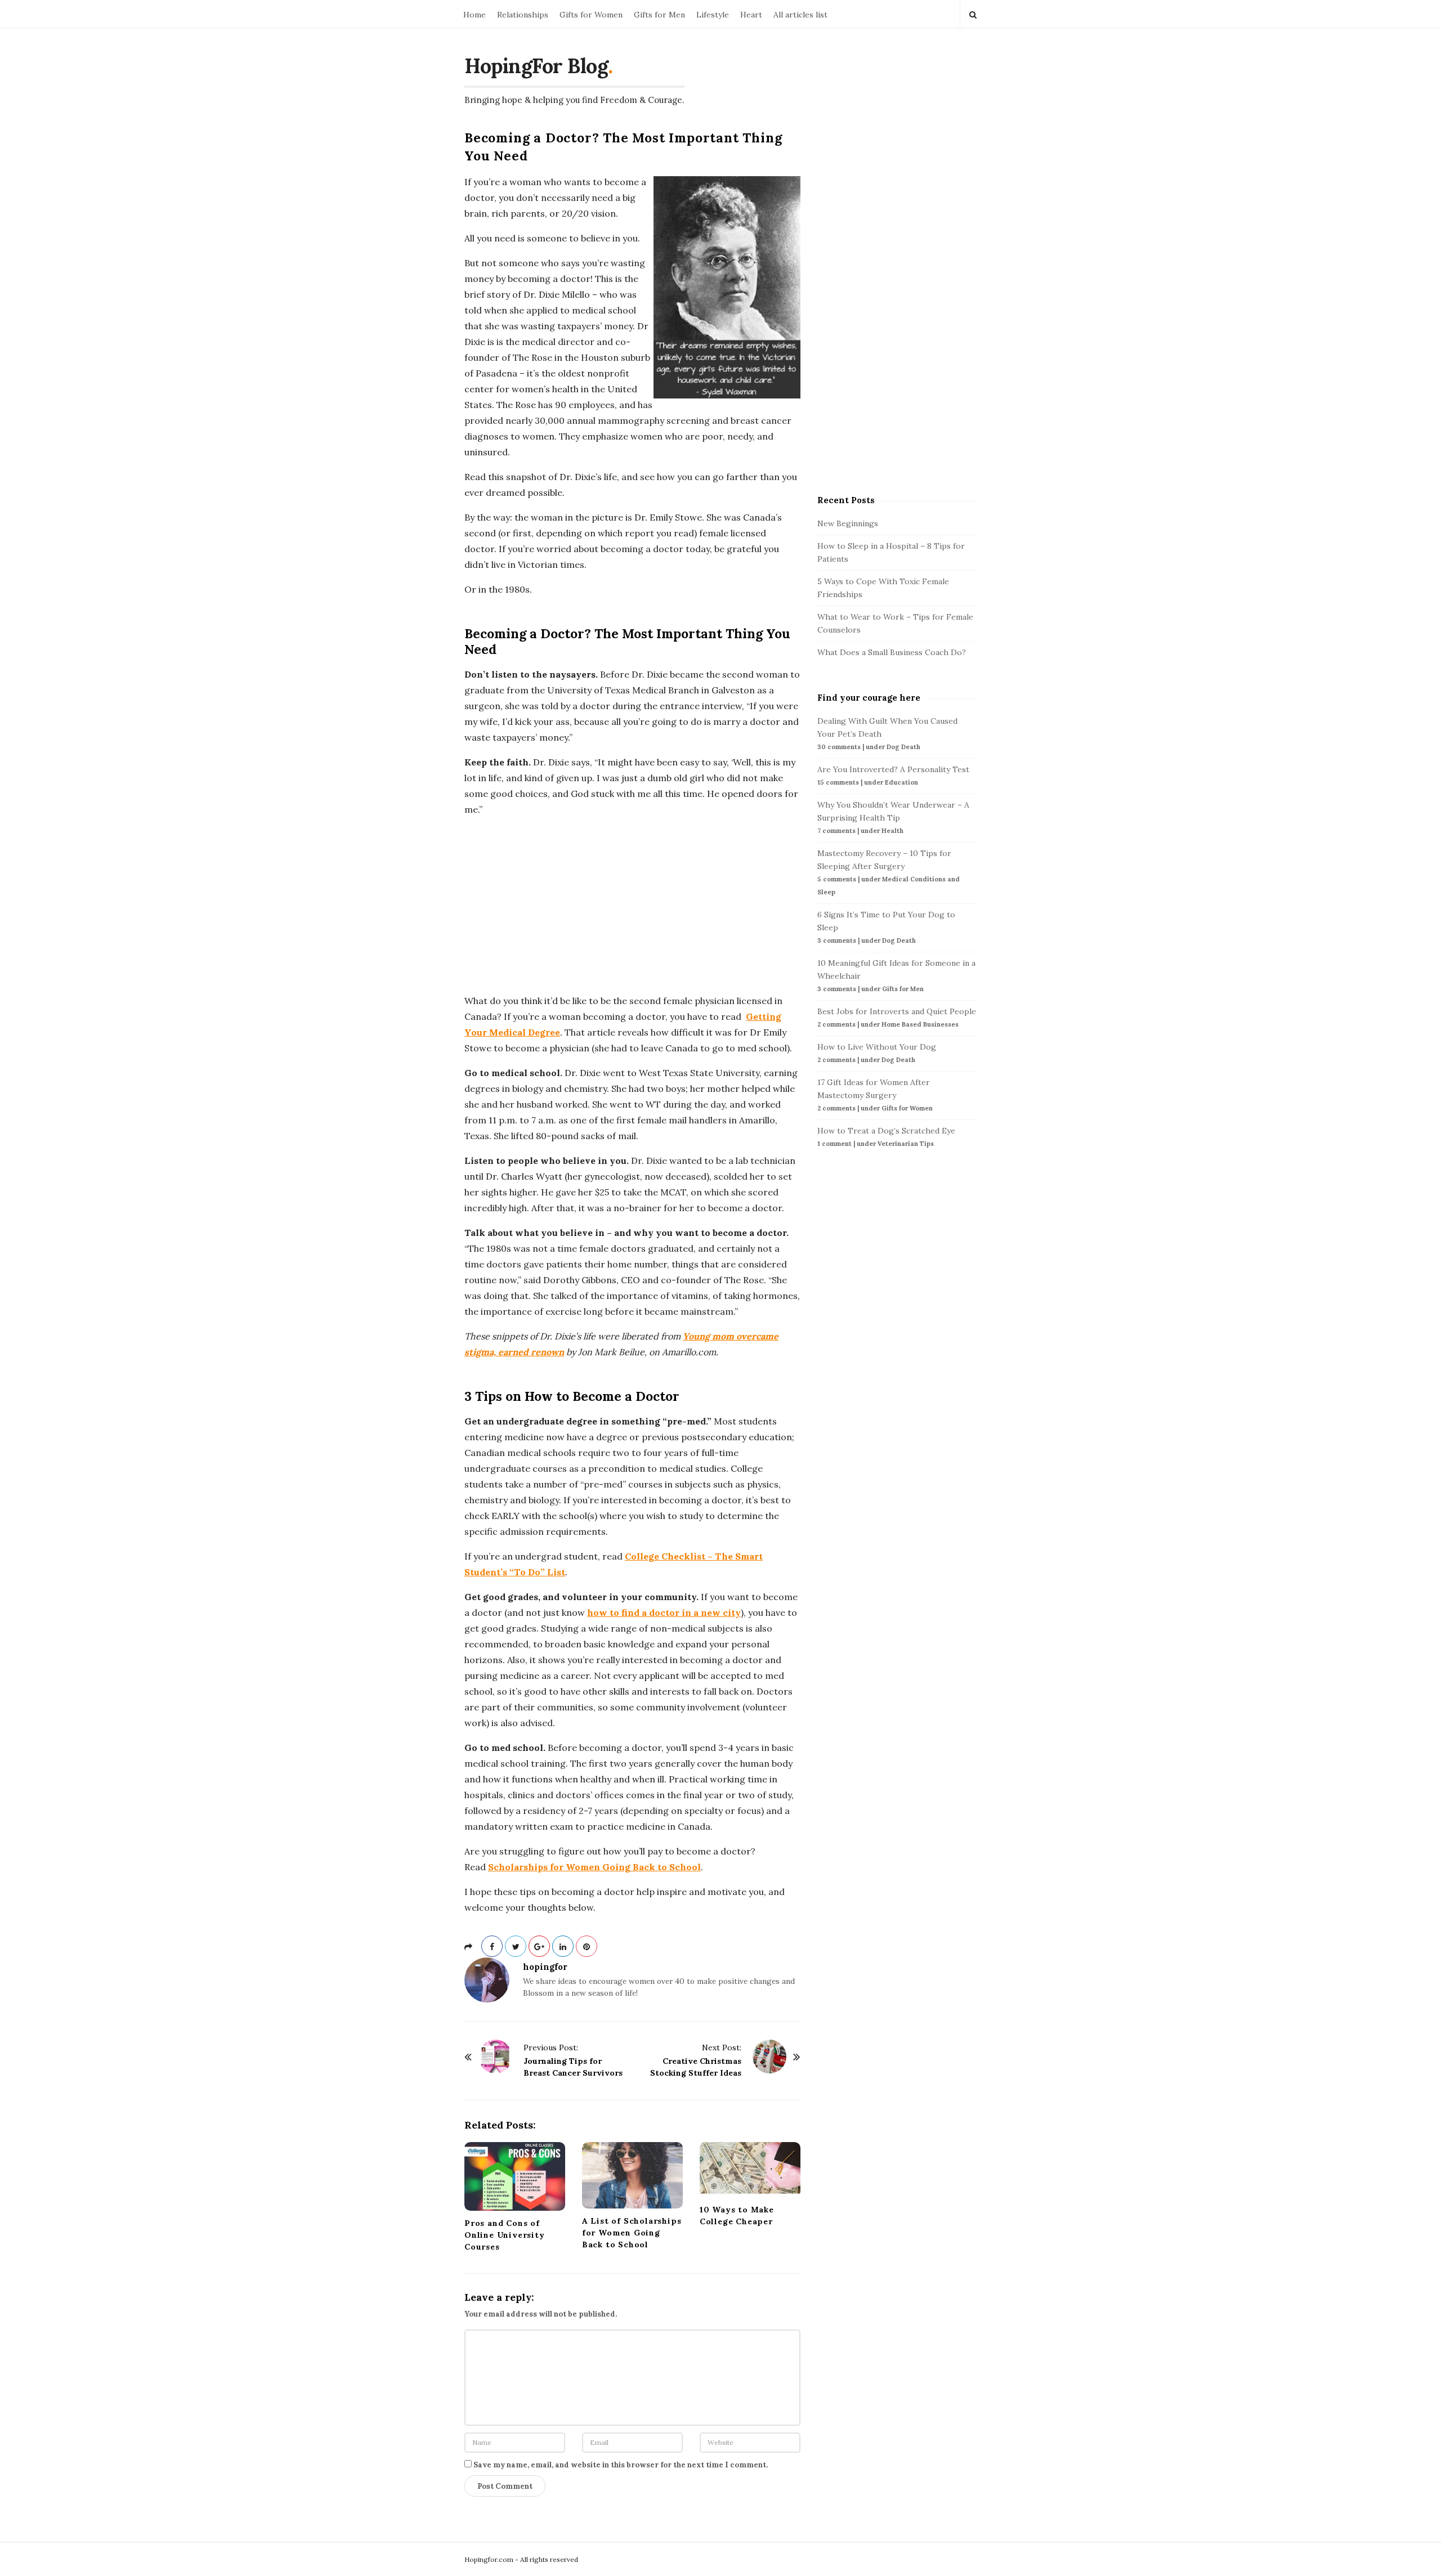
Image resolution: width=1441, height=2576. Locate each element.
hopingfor (545, 1967)
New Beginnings (848, 523)
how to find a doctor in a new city (664, 1612)
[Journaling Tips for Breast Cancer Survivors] (495, 2057)
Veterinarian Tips (906, 1144)
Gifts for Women (591, 15)
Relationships (523, 15)
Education (901, 782)
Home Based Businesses (920, 1024)
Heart (751, 15)
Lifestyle (713, 15)
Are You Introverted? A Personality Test (893, 769)
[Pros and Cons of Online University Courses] (515, 2176)
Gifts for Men (659, 15)
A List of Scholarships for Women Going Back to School (632, 2233)
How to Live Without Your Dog (877, 1047)
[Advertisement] (632, 905)
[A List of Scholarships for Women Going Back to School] (632, 2175)
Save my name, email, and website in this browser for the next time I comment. (621, 2465)
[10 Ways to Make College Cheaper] (750, 2170)
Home (475, 15)
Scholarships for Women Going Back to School (594, 1867)
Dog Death (903, 747)
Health (892, 831)
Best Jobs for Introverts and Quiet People (897, 1011)
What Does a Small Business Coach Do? (892, 652)
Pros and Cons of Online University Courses (505, 2235)
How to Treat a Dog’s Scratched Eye (886, 1131)
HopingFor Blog (536, 66)
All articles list (800, 15)
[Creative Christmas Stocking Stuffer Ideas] (769, 2057)
